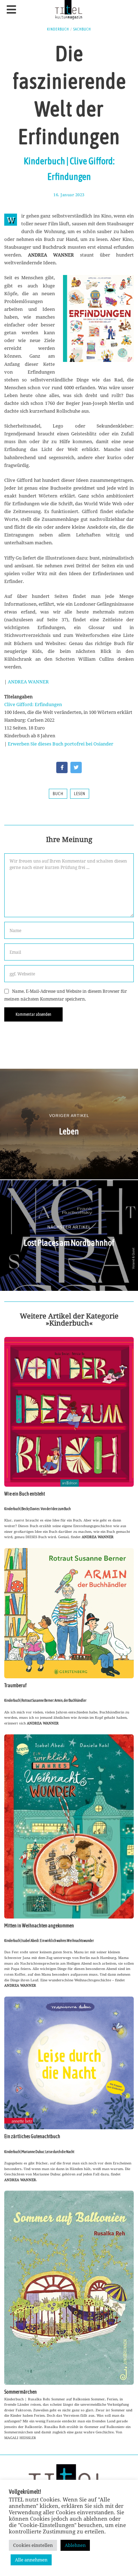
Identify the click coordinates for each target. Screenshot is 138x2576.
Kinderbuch (58, 29)
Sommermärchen (21, 2392)
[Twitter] (76, 767)
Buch (58, 794)
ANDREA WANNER (28, 682)
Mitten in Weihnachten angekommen (39, 1926)
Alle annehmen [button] (31, 2560)
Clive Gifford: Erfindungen (33, 704)
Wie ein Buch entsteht (25, 1494)
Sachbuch (82, 29)
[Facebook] (62, 767)
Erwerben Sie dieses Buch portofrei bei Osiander (61, 744)
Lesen (80, 794)
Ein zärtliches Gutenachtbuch (32, 2136)
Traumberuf (15, 1685)
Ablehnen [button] (75, 2545)
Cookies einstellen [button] (33, 2545)
